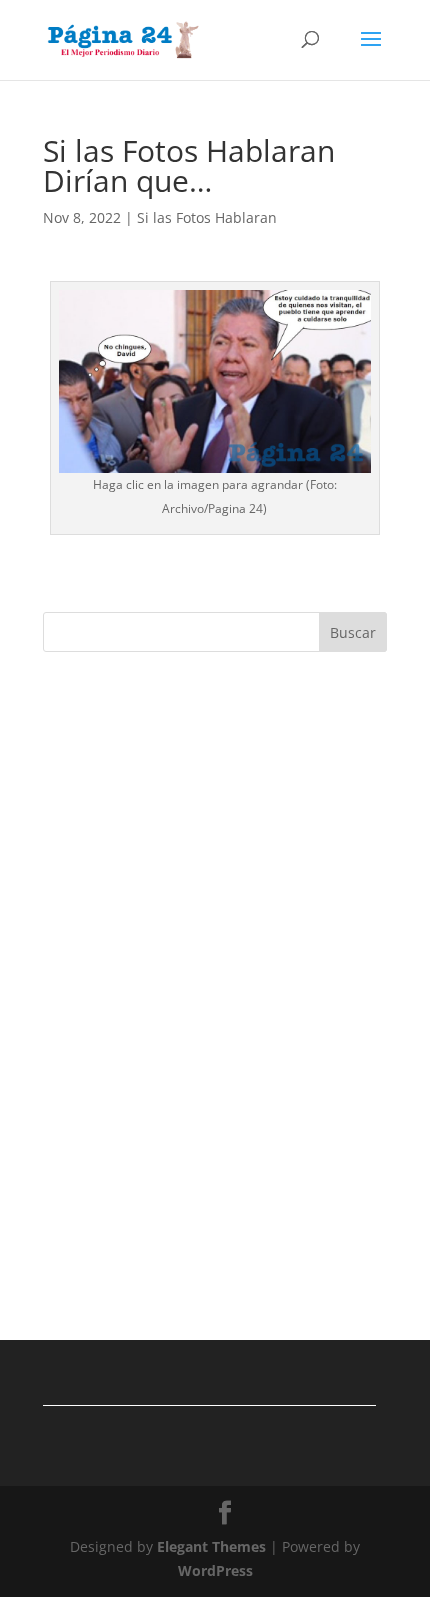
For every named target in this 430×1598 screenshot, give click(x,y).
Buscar (353, 632)
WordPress (215, 1570)
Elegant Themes (211, 1546)
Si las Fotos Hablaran (207, 217)
